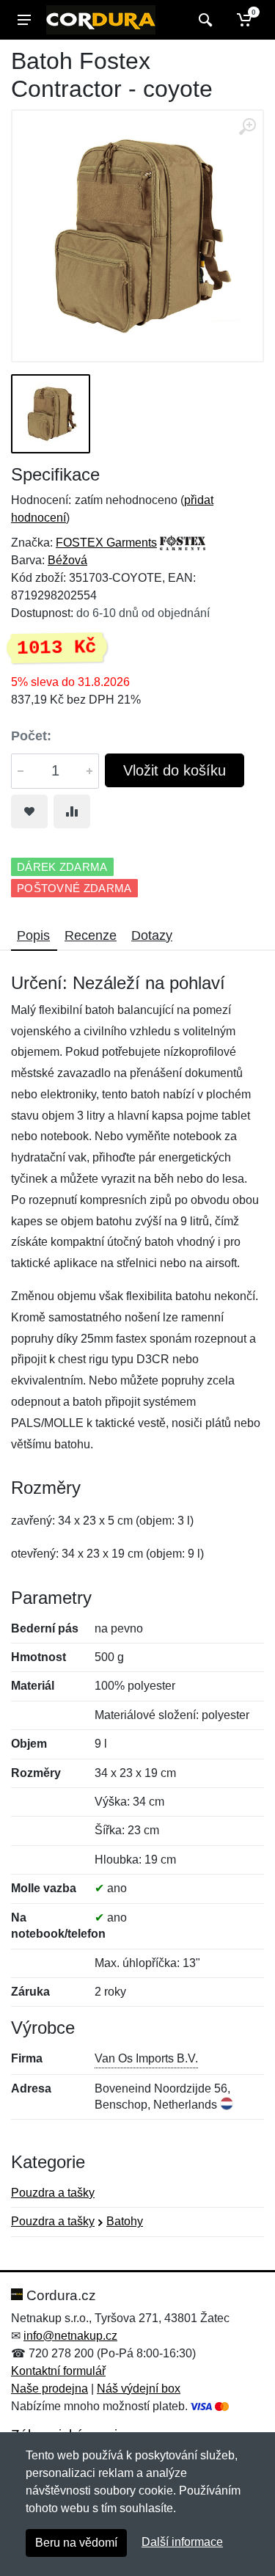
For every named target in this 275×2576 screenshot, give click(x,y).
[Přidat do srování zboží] (72, 811)
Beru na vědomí (76, 2543)
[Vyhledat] (203, 20)
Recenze (91, 935)
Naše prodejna (49, 2389)
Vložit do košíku (175, 770)
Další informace (182, 2542)
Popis (33, 935)
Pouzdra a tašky (53, 2193)
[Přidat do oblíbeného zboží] (29, 811)
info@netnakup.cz (70, 2336)
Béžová (67, 560)
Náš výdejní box (139, 2389)
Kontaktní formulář (58, 2371)
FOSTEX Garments (106, 543)
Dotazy (152, 935)
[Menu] (24, 20)
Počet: (31, 736)
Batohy (125, 2221)
